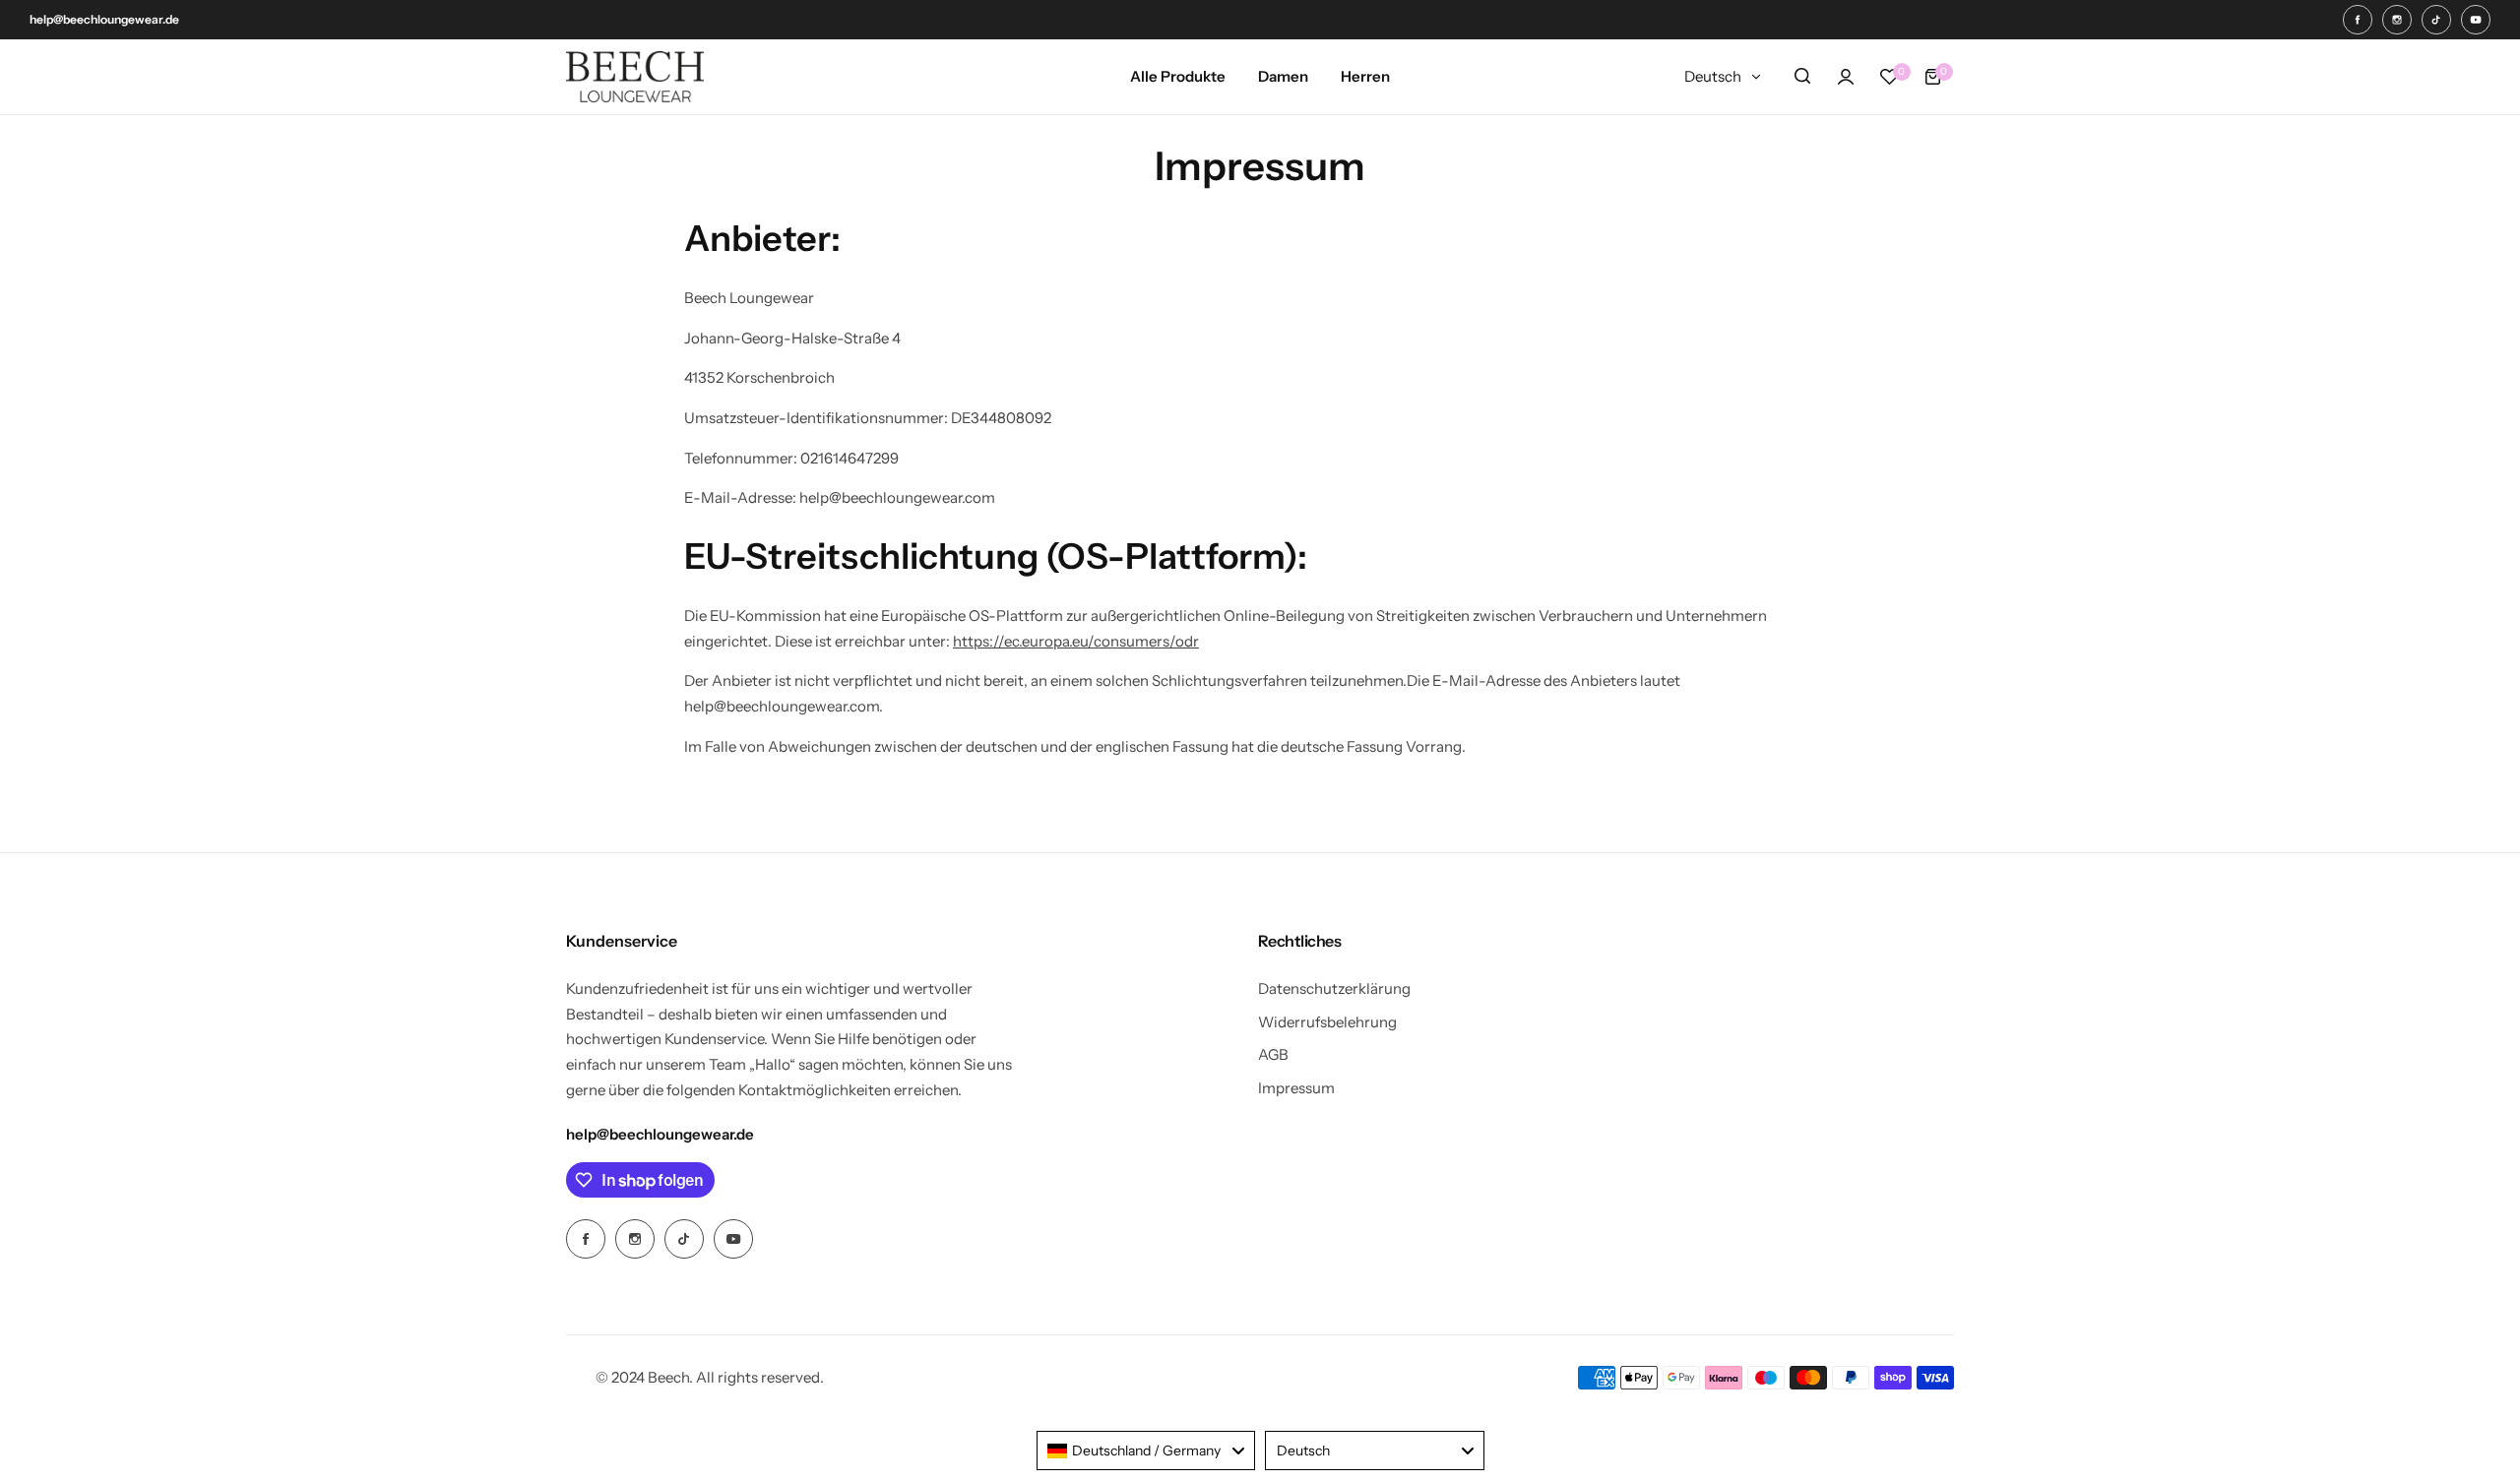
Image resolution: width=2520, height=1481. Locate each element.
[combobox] (1146, 1450)
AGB (1273, 1054)
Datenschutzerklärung (1334, 988)
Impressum (1296, 1088)
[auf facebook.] (2358, 20)
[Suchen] (1802, 77)
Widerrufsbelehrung (1327, 1022)
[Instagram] (2397, 20)
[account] (1846, 77)
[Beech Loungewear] (635, 77)
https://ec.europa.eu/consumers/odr (1076, 641)
